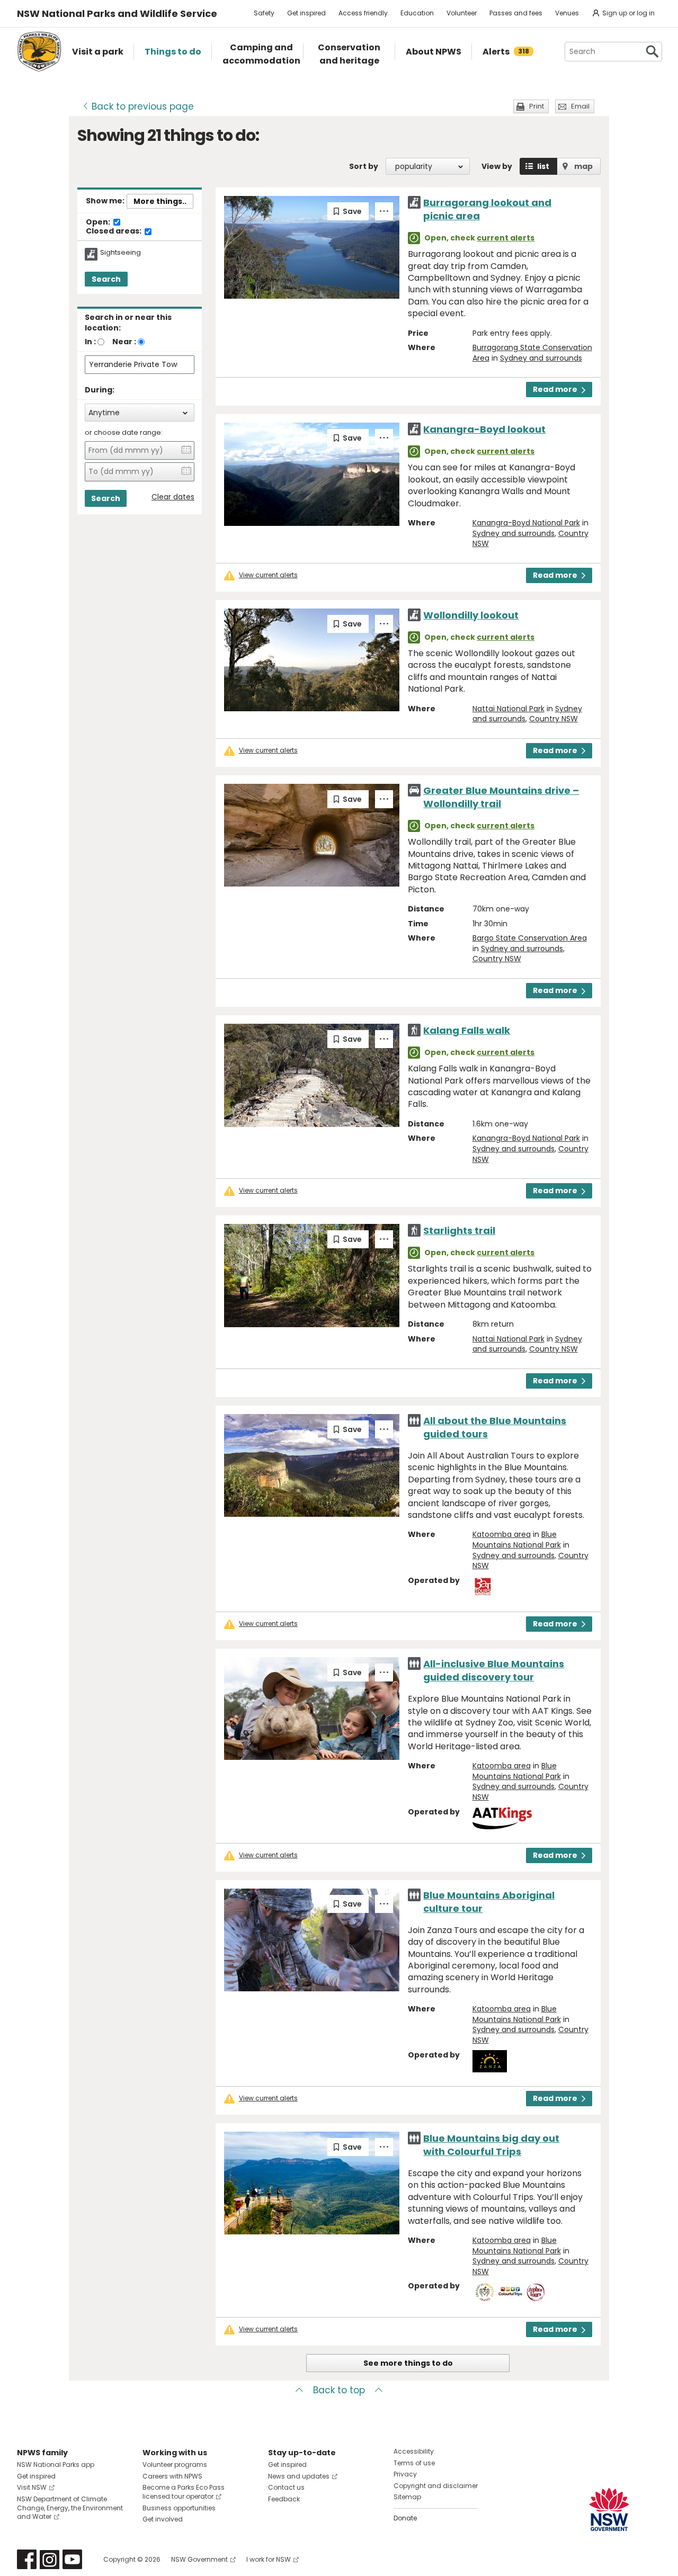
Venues (567, 13)
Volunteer (462, 13)
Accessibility (414, 2451)
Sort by (364, 166)
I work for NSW (269, 2559)
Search (106, 279)
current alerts (506, 238)
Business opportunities (179, 2508)
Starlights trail (459, 1231)
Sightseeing (121, 253)
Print (537, 106)
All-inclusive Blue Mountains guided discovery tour (494, 1670)
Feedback (284, 2499)
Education (417, 13)
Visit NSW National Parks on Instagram (50, 2559)
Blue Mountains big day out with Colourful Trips (491, 2145)
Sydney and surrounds (541, 358)
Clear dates (173, 497)
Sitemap (407, 2497)
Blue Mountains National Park (517, 1540)
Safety (264, 13)
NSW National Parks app (56, 2465)
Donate (405, 2518)
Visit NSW (32, 2487)
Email (580, 106)
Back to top (339, 2390)
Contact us (286, 2487)
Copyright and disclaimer (436, 2486)
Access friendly (363, 13)
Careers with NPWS (172, 2476)
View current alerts (268, 575)
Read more (555, 389)
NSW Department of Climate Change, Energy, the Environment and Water (70, 2508)
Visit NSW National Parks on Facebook (27, 2559)
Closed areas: (114, 231)
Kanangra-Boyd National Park (526, 523)
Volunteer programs (175, 2465)
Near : (124, 342)
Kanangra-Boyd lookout (484, 429)
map (583, 166)
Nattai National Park (508, 709)
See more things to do (408, 2363)
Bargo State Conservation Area (530, 938)
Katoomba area (502, 1534)
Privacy (405, 2474)
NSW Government (199, 2559)
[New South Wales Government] (609, 2510)
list (543, 166)
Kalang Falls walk (467, 1030)
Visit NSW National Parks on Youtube (72, 2559)
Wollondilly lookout (471, 615)
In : (90, 342)
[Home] (39, 52)
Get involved (163, 2519)
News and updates (299, 2476)
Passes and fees (516, 13)
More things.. (160, 201)
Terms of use (414, 2463)
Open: (99, 222)
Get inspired (306, 13)
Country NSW (554, 719)
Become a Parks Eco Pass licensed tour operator (184, 2492)
